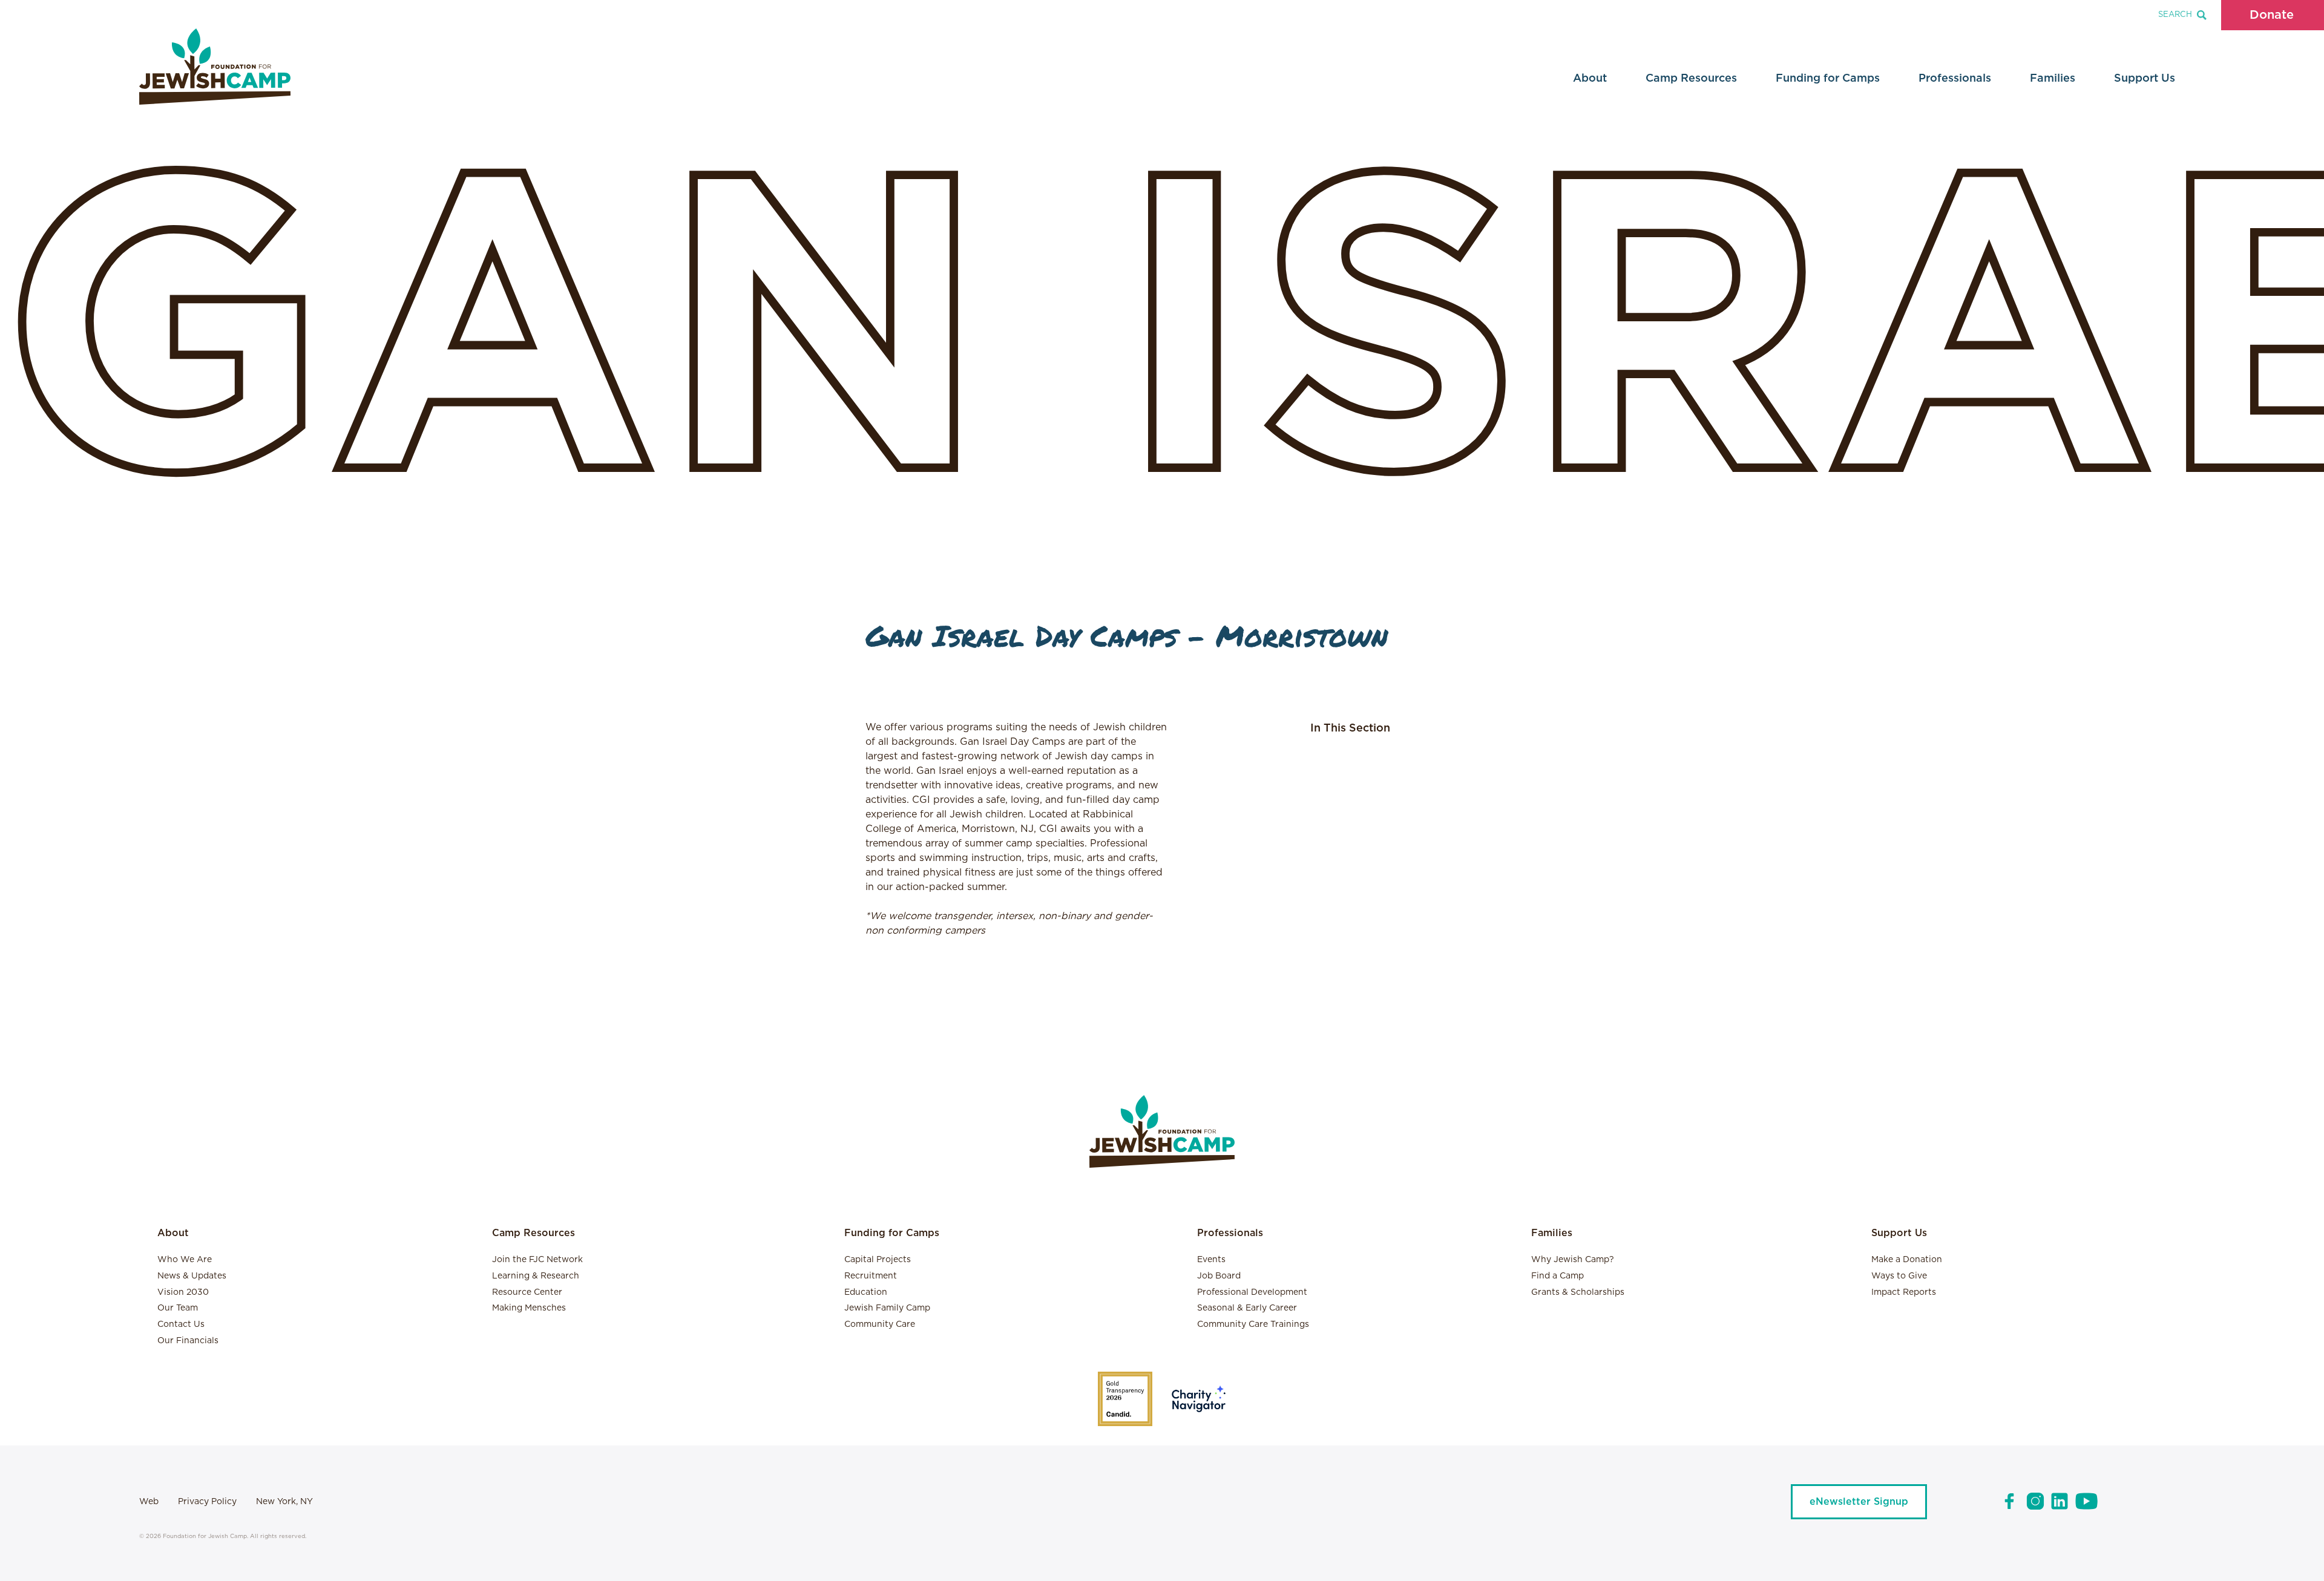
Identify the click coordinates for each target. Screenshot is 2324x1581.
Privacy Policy (207, 1502)
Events (1211, 1260)
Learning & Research (536, 1276)
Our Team (178, 1308)
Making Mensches (529, 1308)
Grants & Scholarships (1578, 1292)
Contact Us (181, 1324)
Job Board (1219, 1276)
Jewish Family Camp (887, 1308)
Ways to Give (1899, 1276)
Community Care (880, 1324)
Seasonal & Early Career (1247, 1308)
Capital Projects (878, 1260)
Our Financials (188, 1341)
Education (866, 1292)
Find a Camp (1558, 1276)
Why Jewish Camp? (1573, 1260)
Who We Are (185, 1260)
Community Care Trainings (1253, 1324)
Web (149, 1502)
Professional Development (1252, 1292)
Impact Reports (1904, 1292)
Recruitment (871, 1276)
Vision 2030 (183, 1292)
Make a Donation (1907, 1260)
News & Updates (192, 1276)
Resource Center (527, 1292)
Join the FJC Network (537, 1260)
